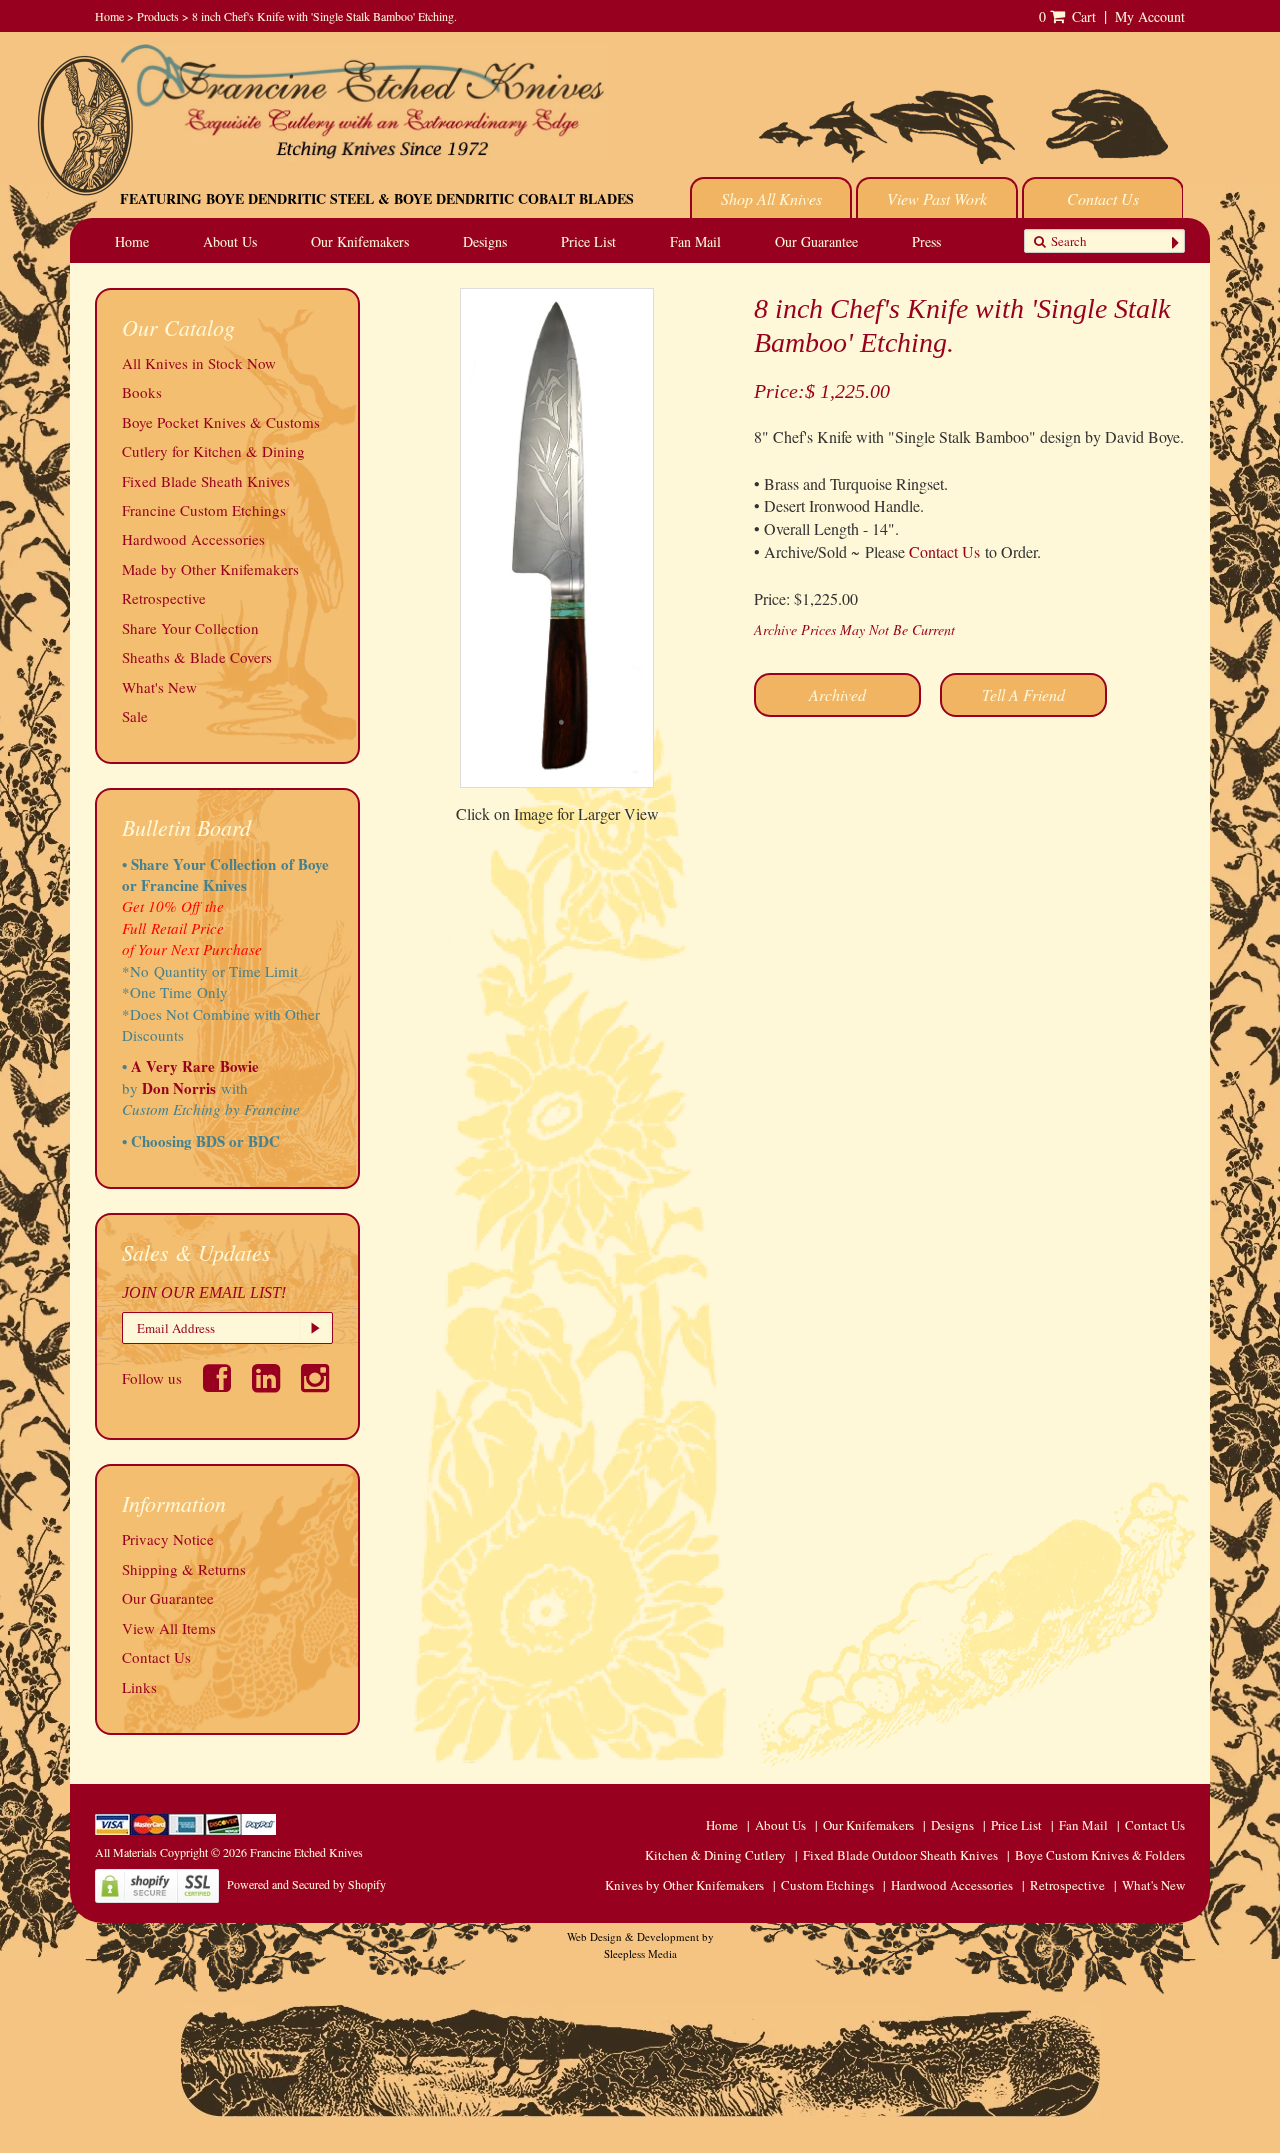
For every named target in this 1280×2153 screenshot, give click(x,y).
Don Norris (177, 1088)
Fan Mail (695, 241)
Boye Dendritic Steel (290, 198)
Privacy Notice (168, 1539)
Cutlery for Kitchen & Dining (213, 451)
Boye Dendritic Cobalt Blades (514, 198)
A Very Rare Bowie (195, 1066)
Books (142, 392)
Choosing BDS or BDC (205, 1141)
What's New (159, 687)
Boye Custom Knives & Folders (1100, 1855)
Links (139, 1687)
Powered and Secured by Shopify (306, 1884)
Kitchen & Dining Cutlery (715, 1855)
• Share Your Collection (199, 864)
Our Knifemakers (360, 241)
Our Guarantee (816, 241)
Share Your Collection (190, 628)
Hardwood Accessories (193, 539)
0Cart (1067, 16)
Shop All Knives (771, 198)
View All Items (169, 1628)
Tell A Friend (1023, 694)
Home (109, 16)
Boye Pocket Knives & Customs (221, 422)
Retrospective (164, 598)
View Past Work (937, 198)
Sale (135, 716)
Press (926, 241)
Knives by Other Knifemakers (684, 1885)
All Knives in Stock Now (199, 363)
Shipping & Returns (184, 1569)
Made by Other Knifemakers (210, 569)
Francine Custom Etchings (204, 510)
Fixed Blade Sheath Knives (206, 481)
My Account (1150, 16)
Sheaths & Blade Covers (197, 657)
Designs (485, 241)
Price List (588, 241)
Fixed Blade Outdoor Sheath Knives (900, 1855)
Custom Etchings (827, 1885)
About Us (230, 241)
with (234, 1088)
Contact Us (1103, 198)
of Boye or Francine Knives (225, 874)
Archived (837, 694)
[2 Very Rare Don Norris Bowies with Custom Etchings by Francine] (250, 1088)
